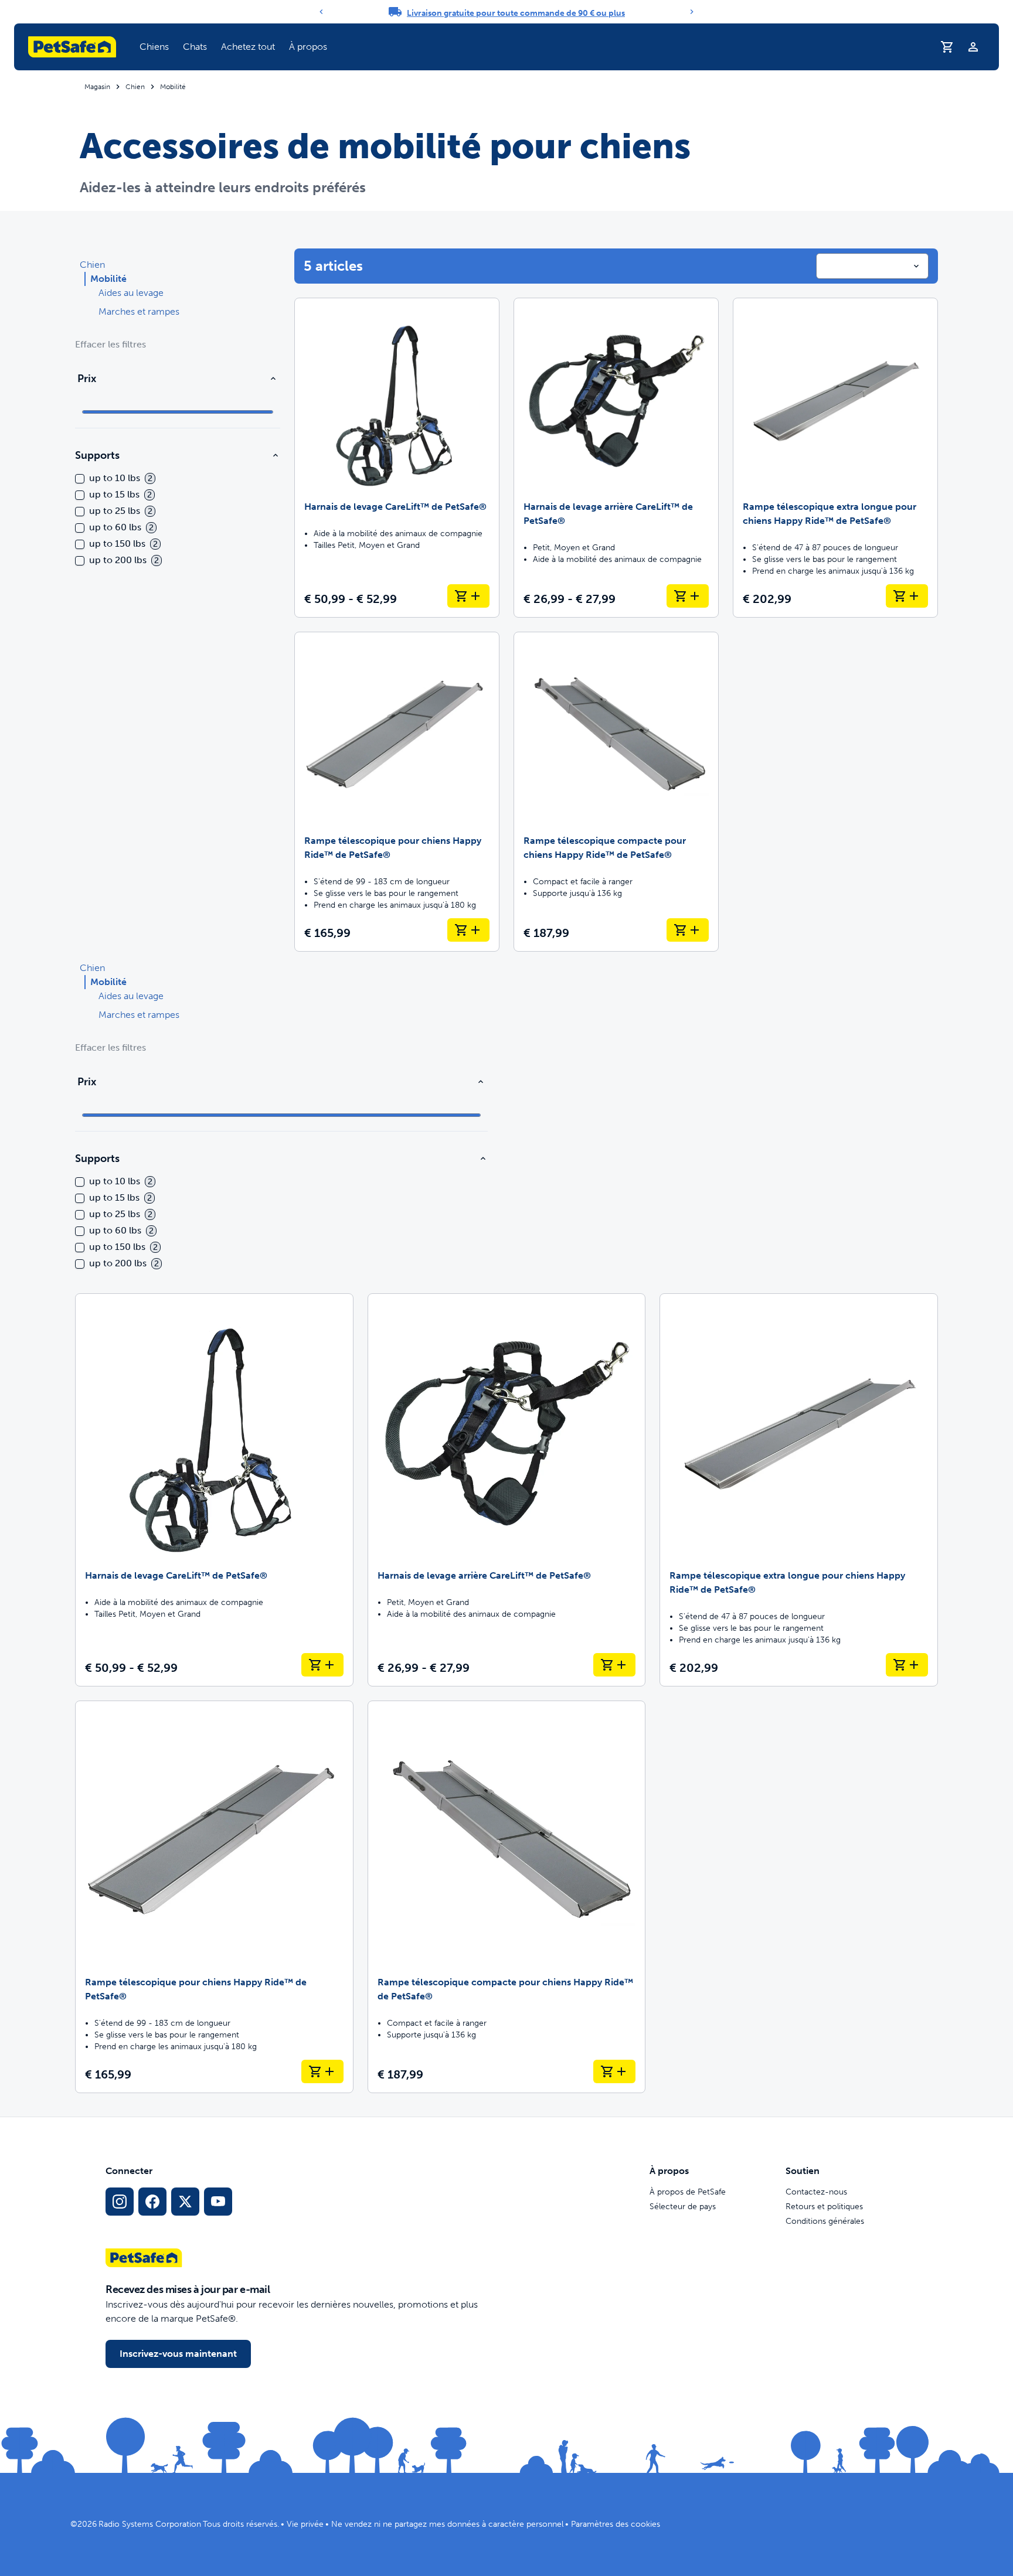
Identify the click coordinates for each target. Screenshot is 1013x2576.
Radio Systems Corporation (150, 2524)
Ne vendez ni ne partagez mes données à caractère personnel (447, 2524)
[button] (154, 47)
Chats (195, 47)
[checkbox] (80, 479)
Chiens (154, 47)
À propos (308, 47)
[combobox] (872, 266)
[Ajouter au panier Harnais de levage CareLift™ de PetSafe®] (468, 596)
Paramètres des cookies (616, 2524)
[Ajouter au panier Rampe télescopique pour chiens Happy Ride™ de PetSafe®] (468, 930)
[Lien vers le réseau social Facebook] (152, 2202)
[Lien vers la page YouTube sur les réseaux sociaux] (218, 2202)
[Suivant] (692, 12)
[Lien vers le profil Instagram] (120, 2202)
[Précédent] (321, 12)
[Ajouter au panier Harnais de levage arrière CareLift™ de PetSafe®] (688, 596)
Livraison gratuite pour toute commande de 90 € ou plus (516, 13)
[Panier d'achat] (947, 47)
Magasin (97, 87)
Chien (135, 87)
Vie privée (305, 2524)
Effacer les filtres (111, 344)
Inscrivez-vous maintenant (178, 2354)
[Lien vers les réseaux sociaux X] (185, 2202)
